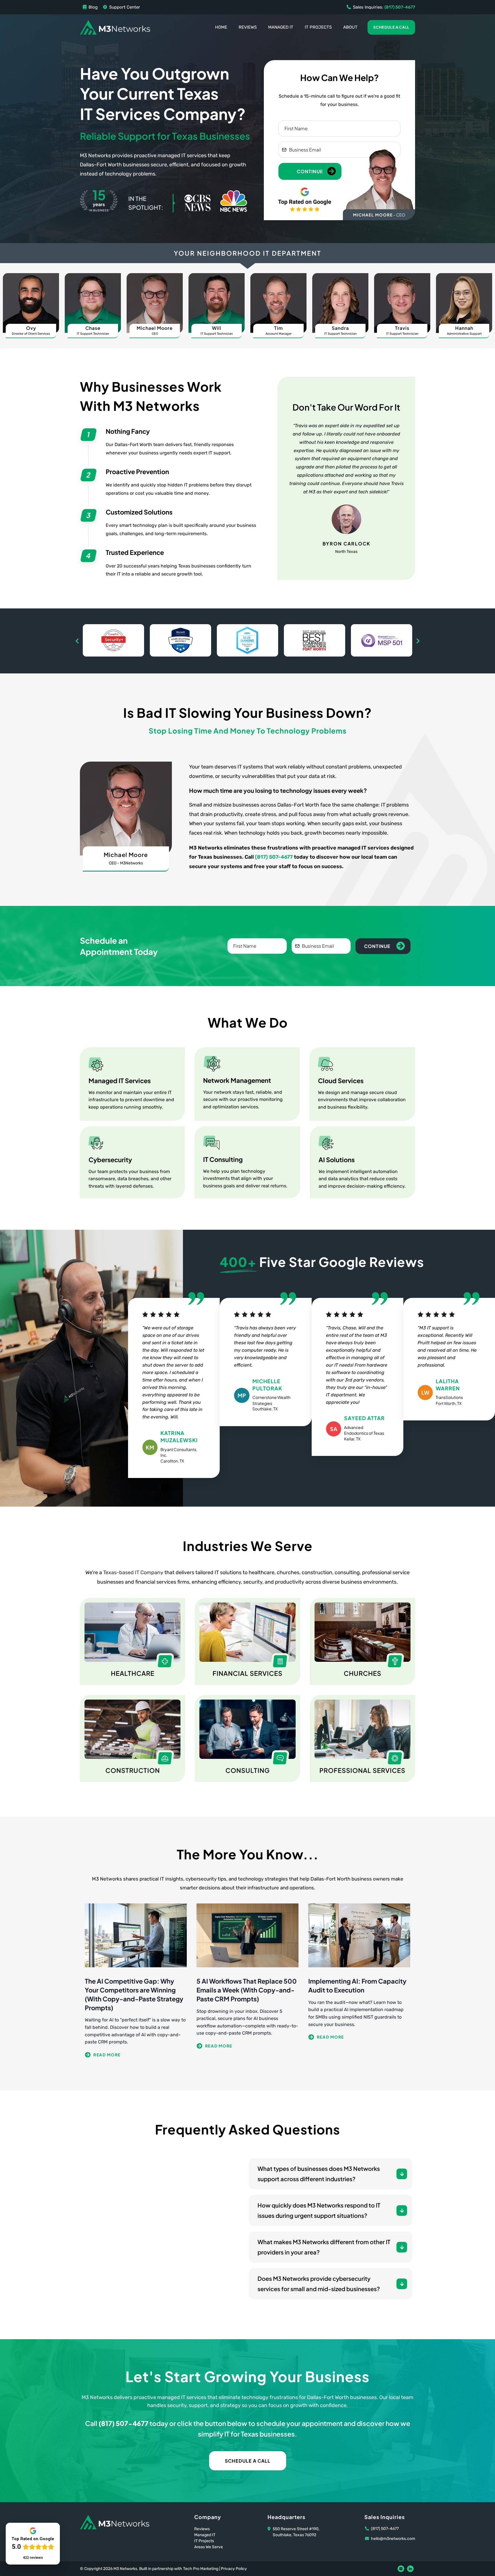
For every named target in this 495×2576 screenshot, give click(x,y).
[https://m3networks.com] (115, 27)
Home (221, 27)
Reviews (248, 27)
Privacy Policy (234, 2569)
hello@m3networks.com (393, 2539)
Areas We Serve (209, 2547)
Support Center (125, 7)
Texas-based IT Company (133, 1572)
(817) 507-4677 (274, 857)
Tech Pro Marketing (201, 2569)
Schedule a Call (391, 27)
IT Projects (318, 27)
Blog (93, 7)
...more (136, 2055)
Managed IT (281, 27)
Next (418, 641)
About (350, 27)
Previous (77, 641)
